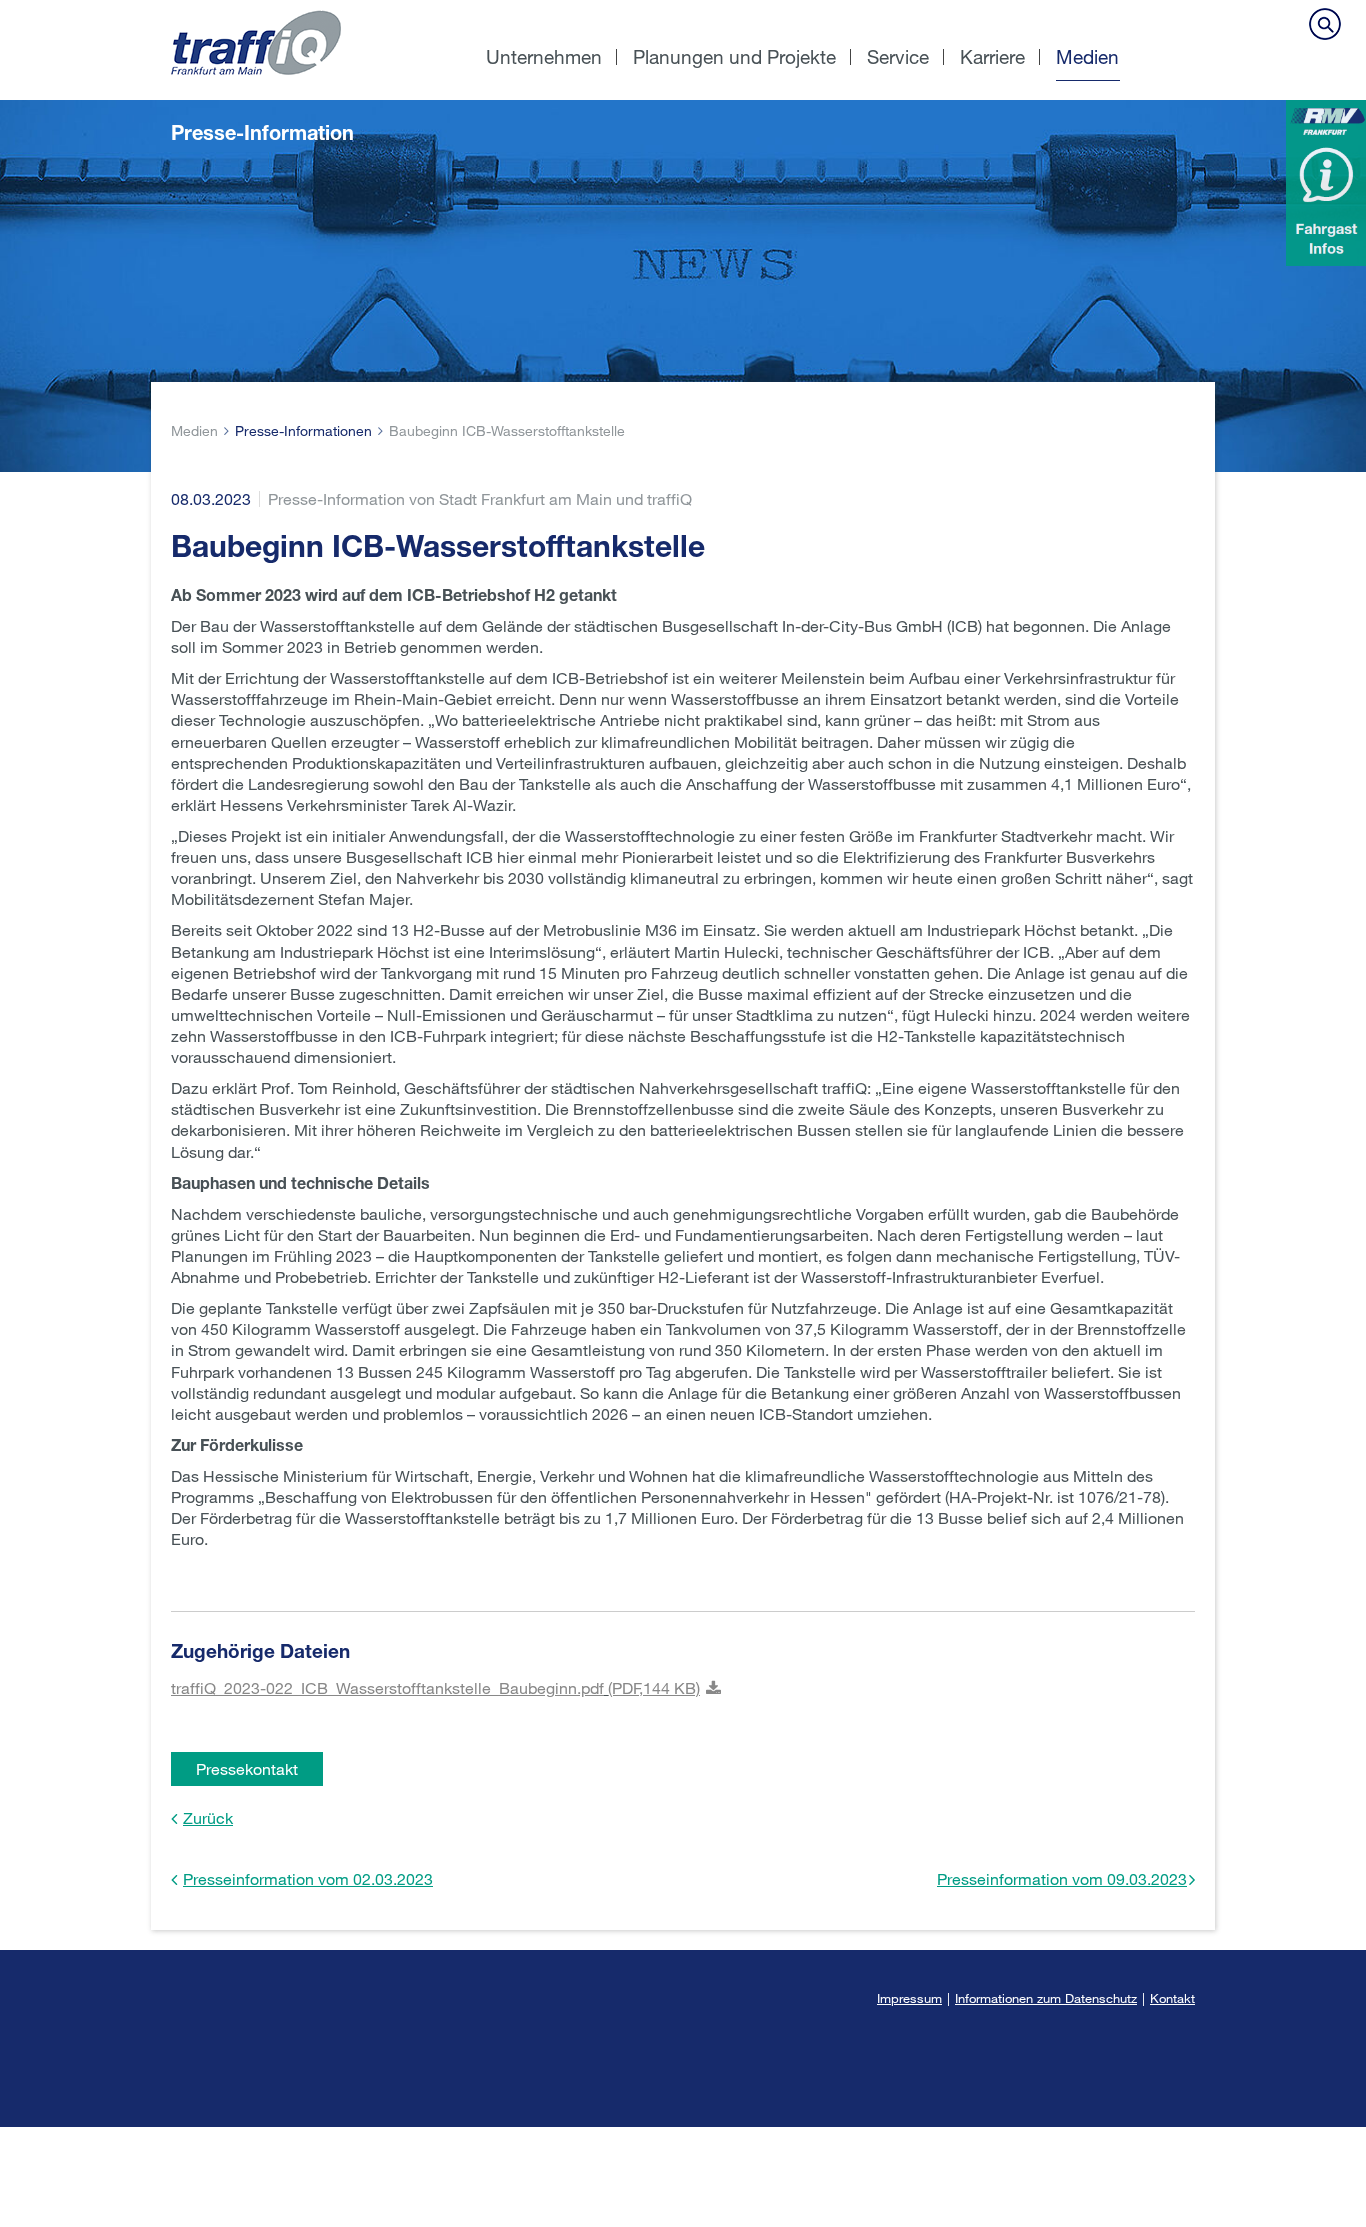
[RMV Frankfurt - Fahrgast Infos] (1326, 183)
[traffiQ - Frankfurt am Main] (311, 10)
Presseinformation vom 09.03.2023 (1062, 1878)
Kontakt (1172, 1998)
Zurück (208, 1817)
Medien (1087, 56)
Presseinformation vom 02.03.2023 (308, 1878)
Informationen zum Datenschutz (1046, 1998)
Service (898, 56)
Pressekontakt (247, 1768)
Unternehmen (544, 56)
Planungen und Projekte (734, 56)
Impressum (909, 1998)
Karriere (992, 56)
